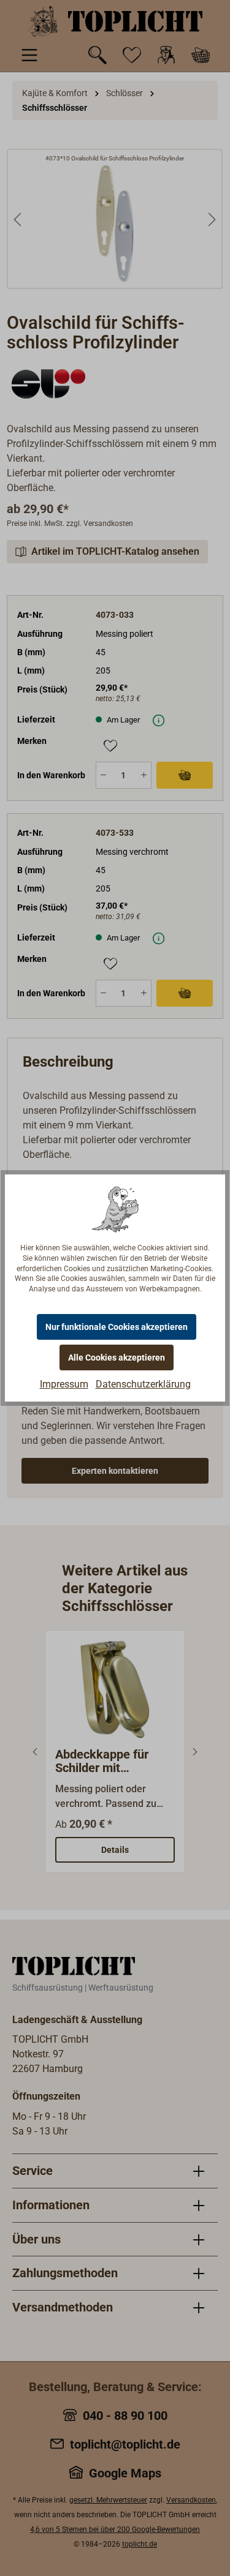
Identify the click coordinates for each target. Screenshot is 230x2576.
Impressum (64, 1384)
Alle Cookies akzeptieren (117, 1357)
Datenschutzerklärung (143, 1384)
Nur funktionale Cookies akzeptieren (117, 1327)
